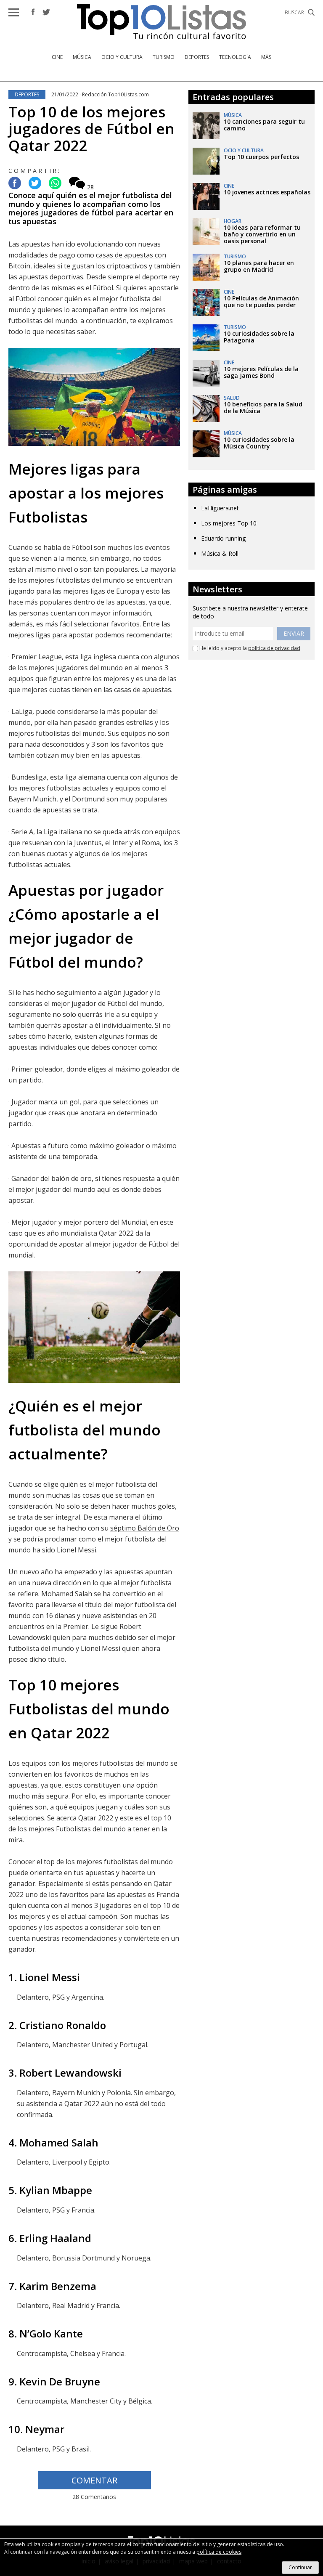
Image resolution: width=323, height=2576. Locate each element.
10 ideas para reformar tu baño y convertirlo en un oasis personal (262, 234)
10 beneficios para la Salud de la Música (263, 407)
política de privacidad (274, 648)
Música (82, 57)
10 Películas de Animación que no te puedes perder (261, 301)
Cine (57, 57)
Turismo (164, 57)
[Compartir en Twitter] (35, 184)
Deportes (197, 57)
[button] (14, 12)
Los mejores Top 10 (229, 523)
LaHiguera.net (220, 508)
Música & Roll (220, 553)
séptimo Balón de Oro (145, 1528)
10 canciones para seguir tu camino (264, 125)
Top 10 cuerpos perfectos (261, 157)
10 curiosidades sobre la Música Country (259, 443)
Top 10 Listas (161, 22)
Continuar (300, 2567)
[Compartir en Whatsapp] (55, 184)
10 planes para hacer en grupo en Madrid (259, 266)
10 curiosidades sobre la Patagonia (259, 337)
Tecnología (235, 57)
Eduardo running (223, 538)
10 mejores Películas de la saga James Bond (261, 372)
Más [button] (266, 57)
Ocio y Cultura (122, 57)
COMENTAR (94, 2480)
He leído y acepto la (249, 648)
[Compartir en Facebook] (15, 184)
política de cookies (219, 2552)
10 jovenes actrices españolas (267, 192)
